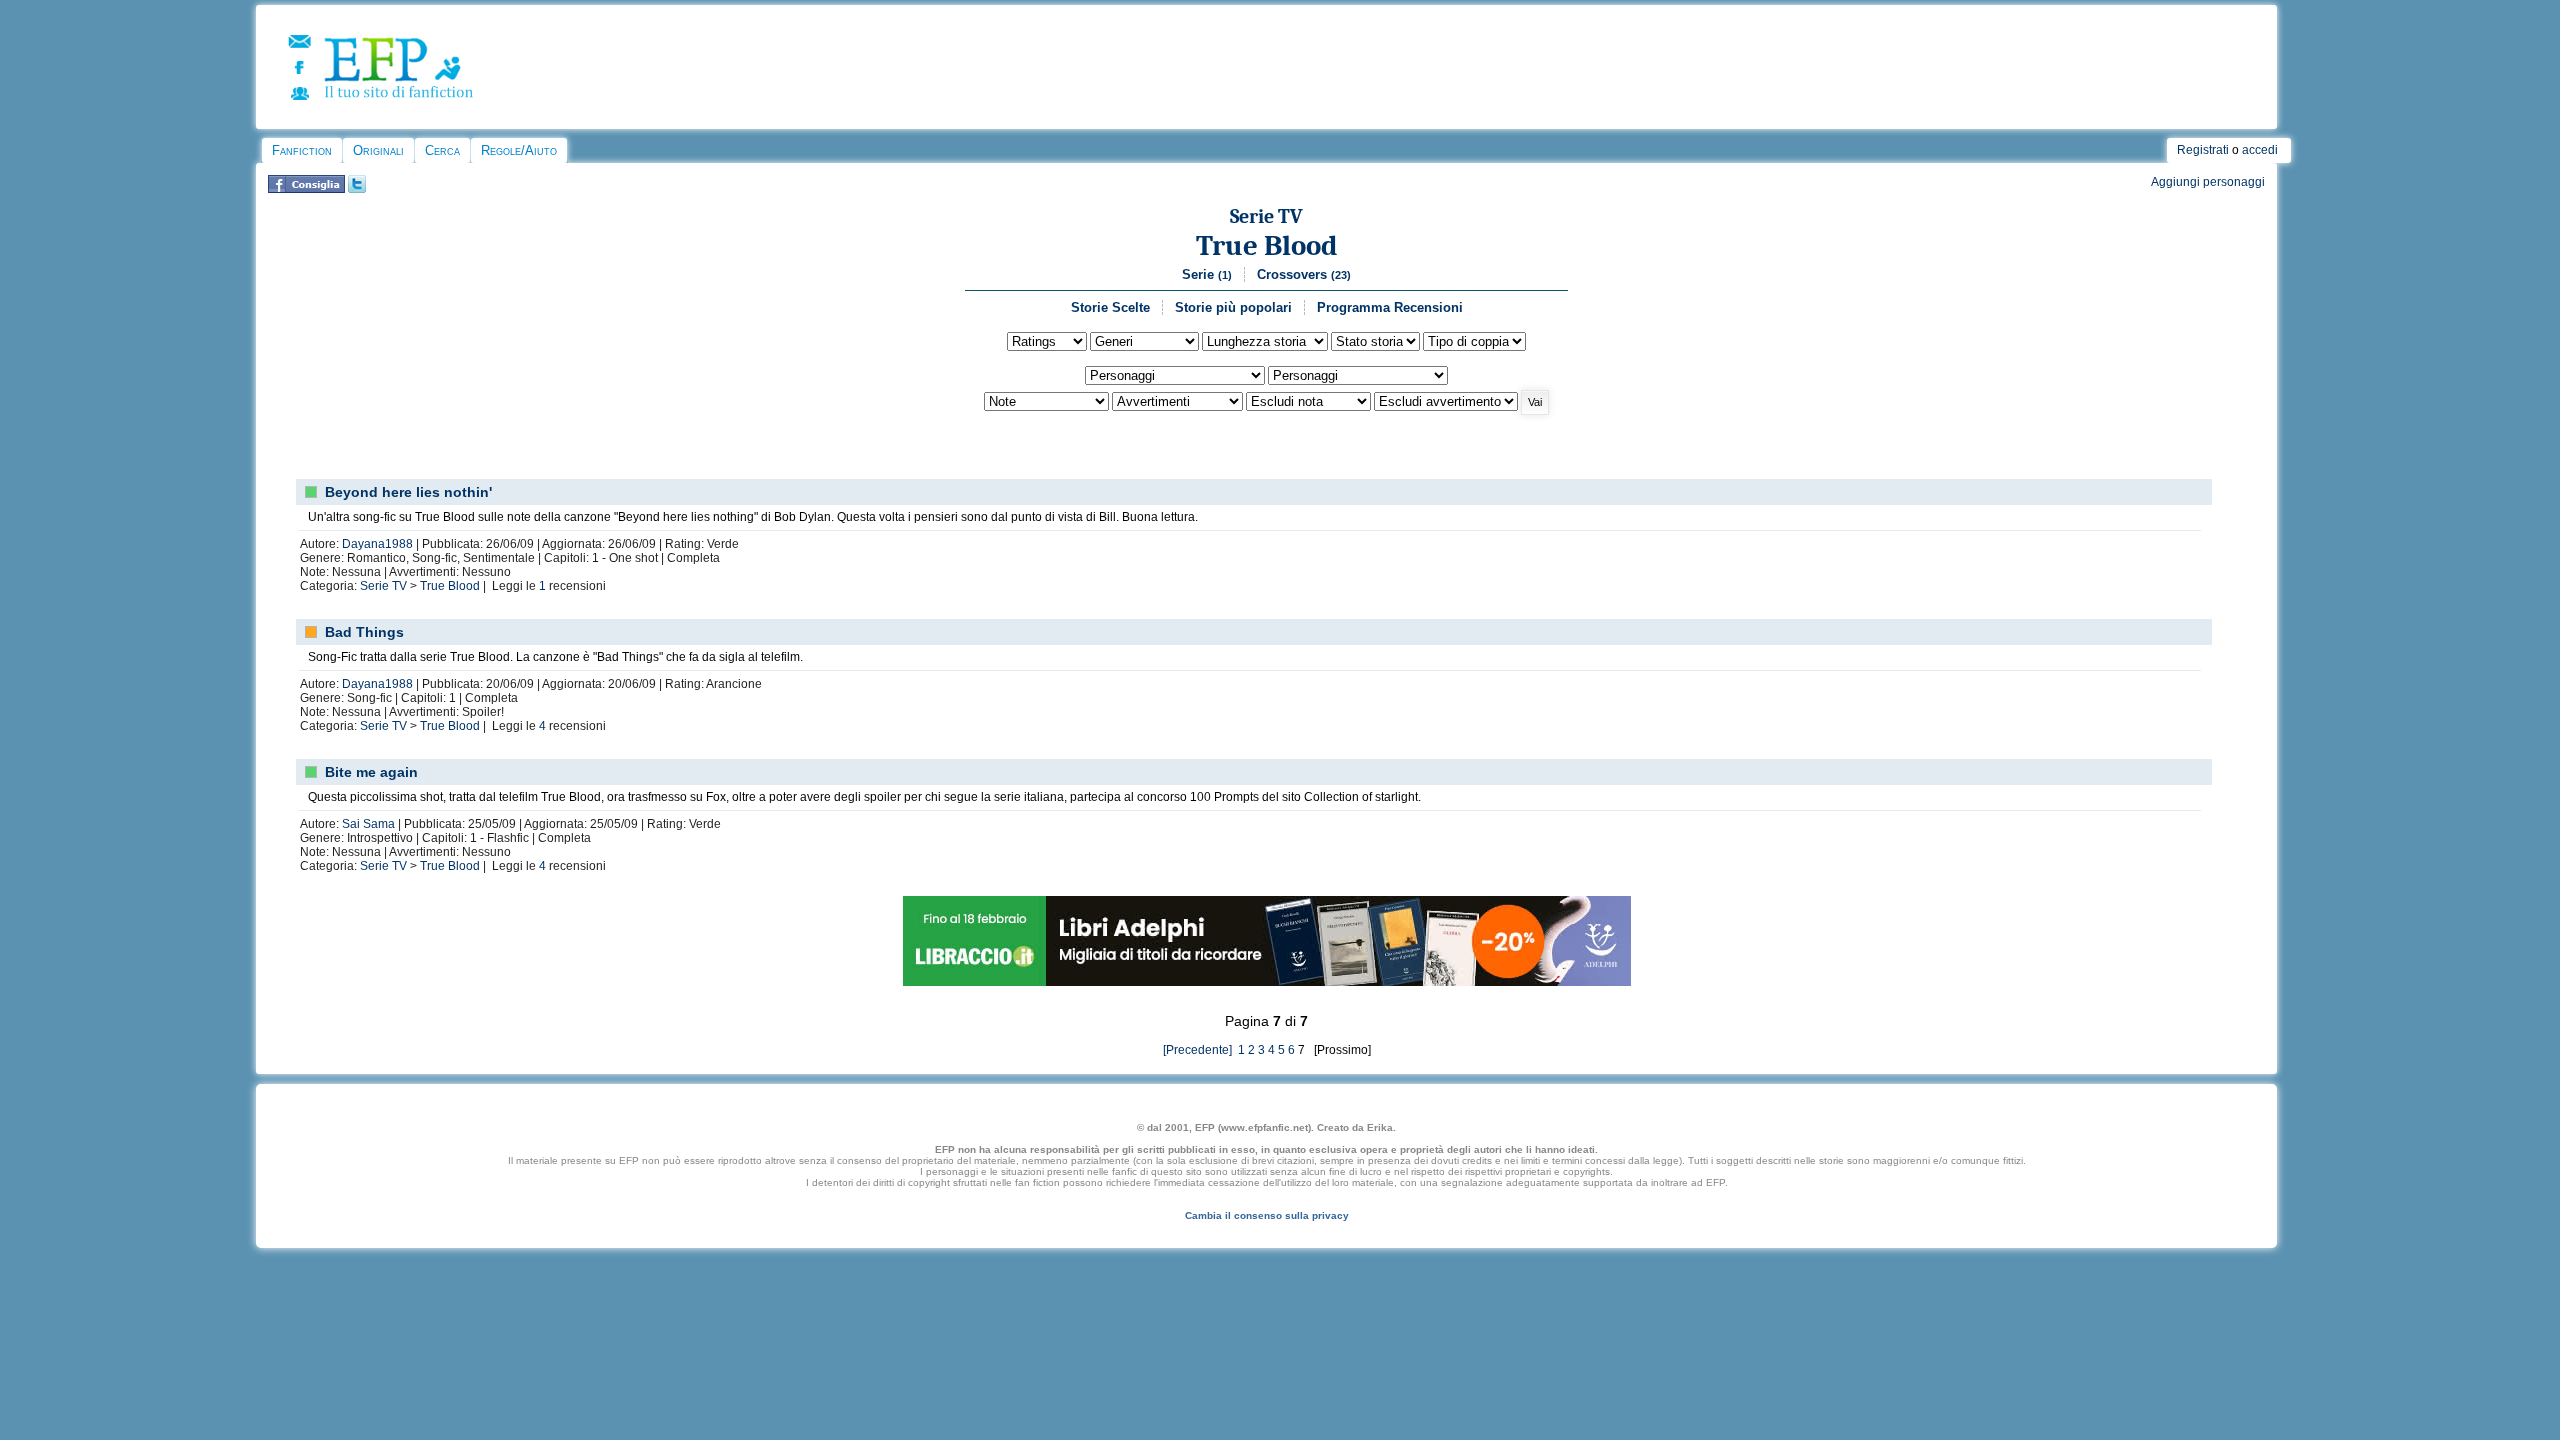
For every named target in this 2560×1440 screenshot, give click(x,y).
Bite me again (371, 772)
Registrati (2203, 150)
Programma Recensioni (1390, 307)
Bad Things (364, 632)
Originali (378, 150)
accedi (2260, 150)
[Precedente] (1197, 1050)
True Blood (1267, 245)
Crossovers (1304, 274)
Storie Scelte (1110, 307)
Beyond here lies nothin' (408, 492)
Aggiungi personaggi (2208, 182)
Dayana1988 (377, 544)
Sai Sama (368, 824)
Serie (1207, 274)
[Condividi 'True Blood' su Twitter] (357, 189)
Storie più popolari (1233, 307)
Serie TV (1266, 216)
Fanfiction (302, 150)
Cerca (442, 150)
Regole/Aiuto (519, 150)
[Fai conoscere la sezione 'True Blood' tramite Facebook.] (306, 189)
